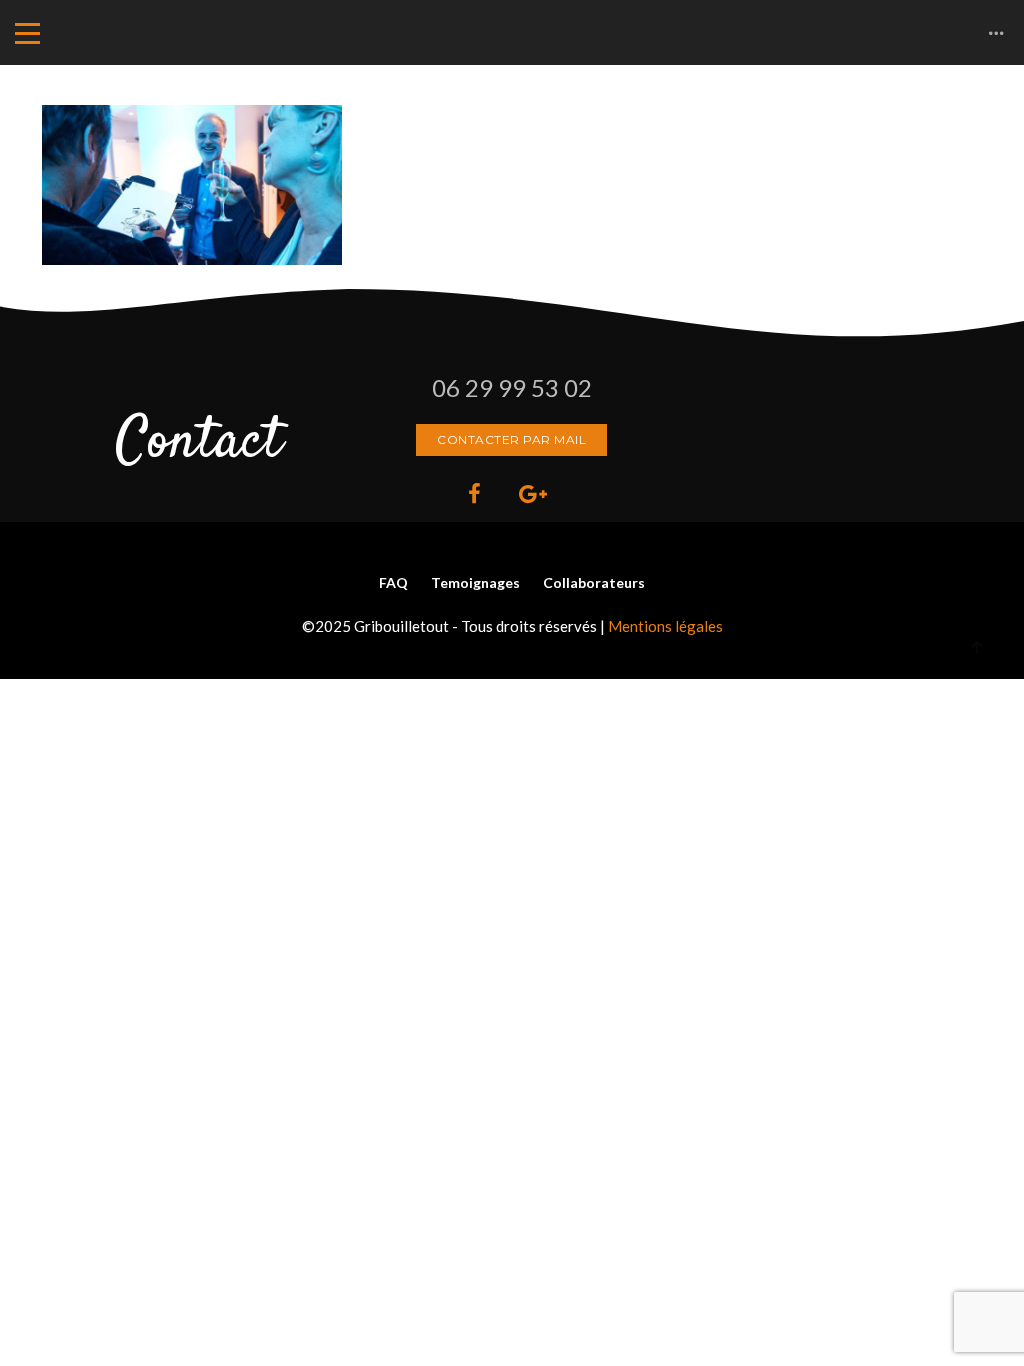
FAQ (393, 582)
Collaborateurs (594, 582)
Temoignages (475, 582)
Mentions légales (665, 626)
